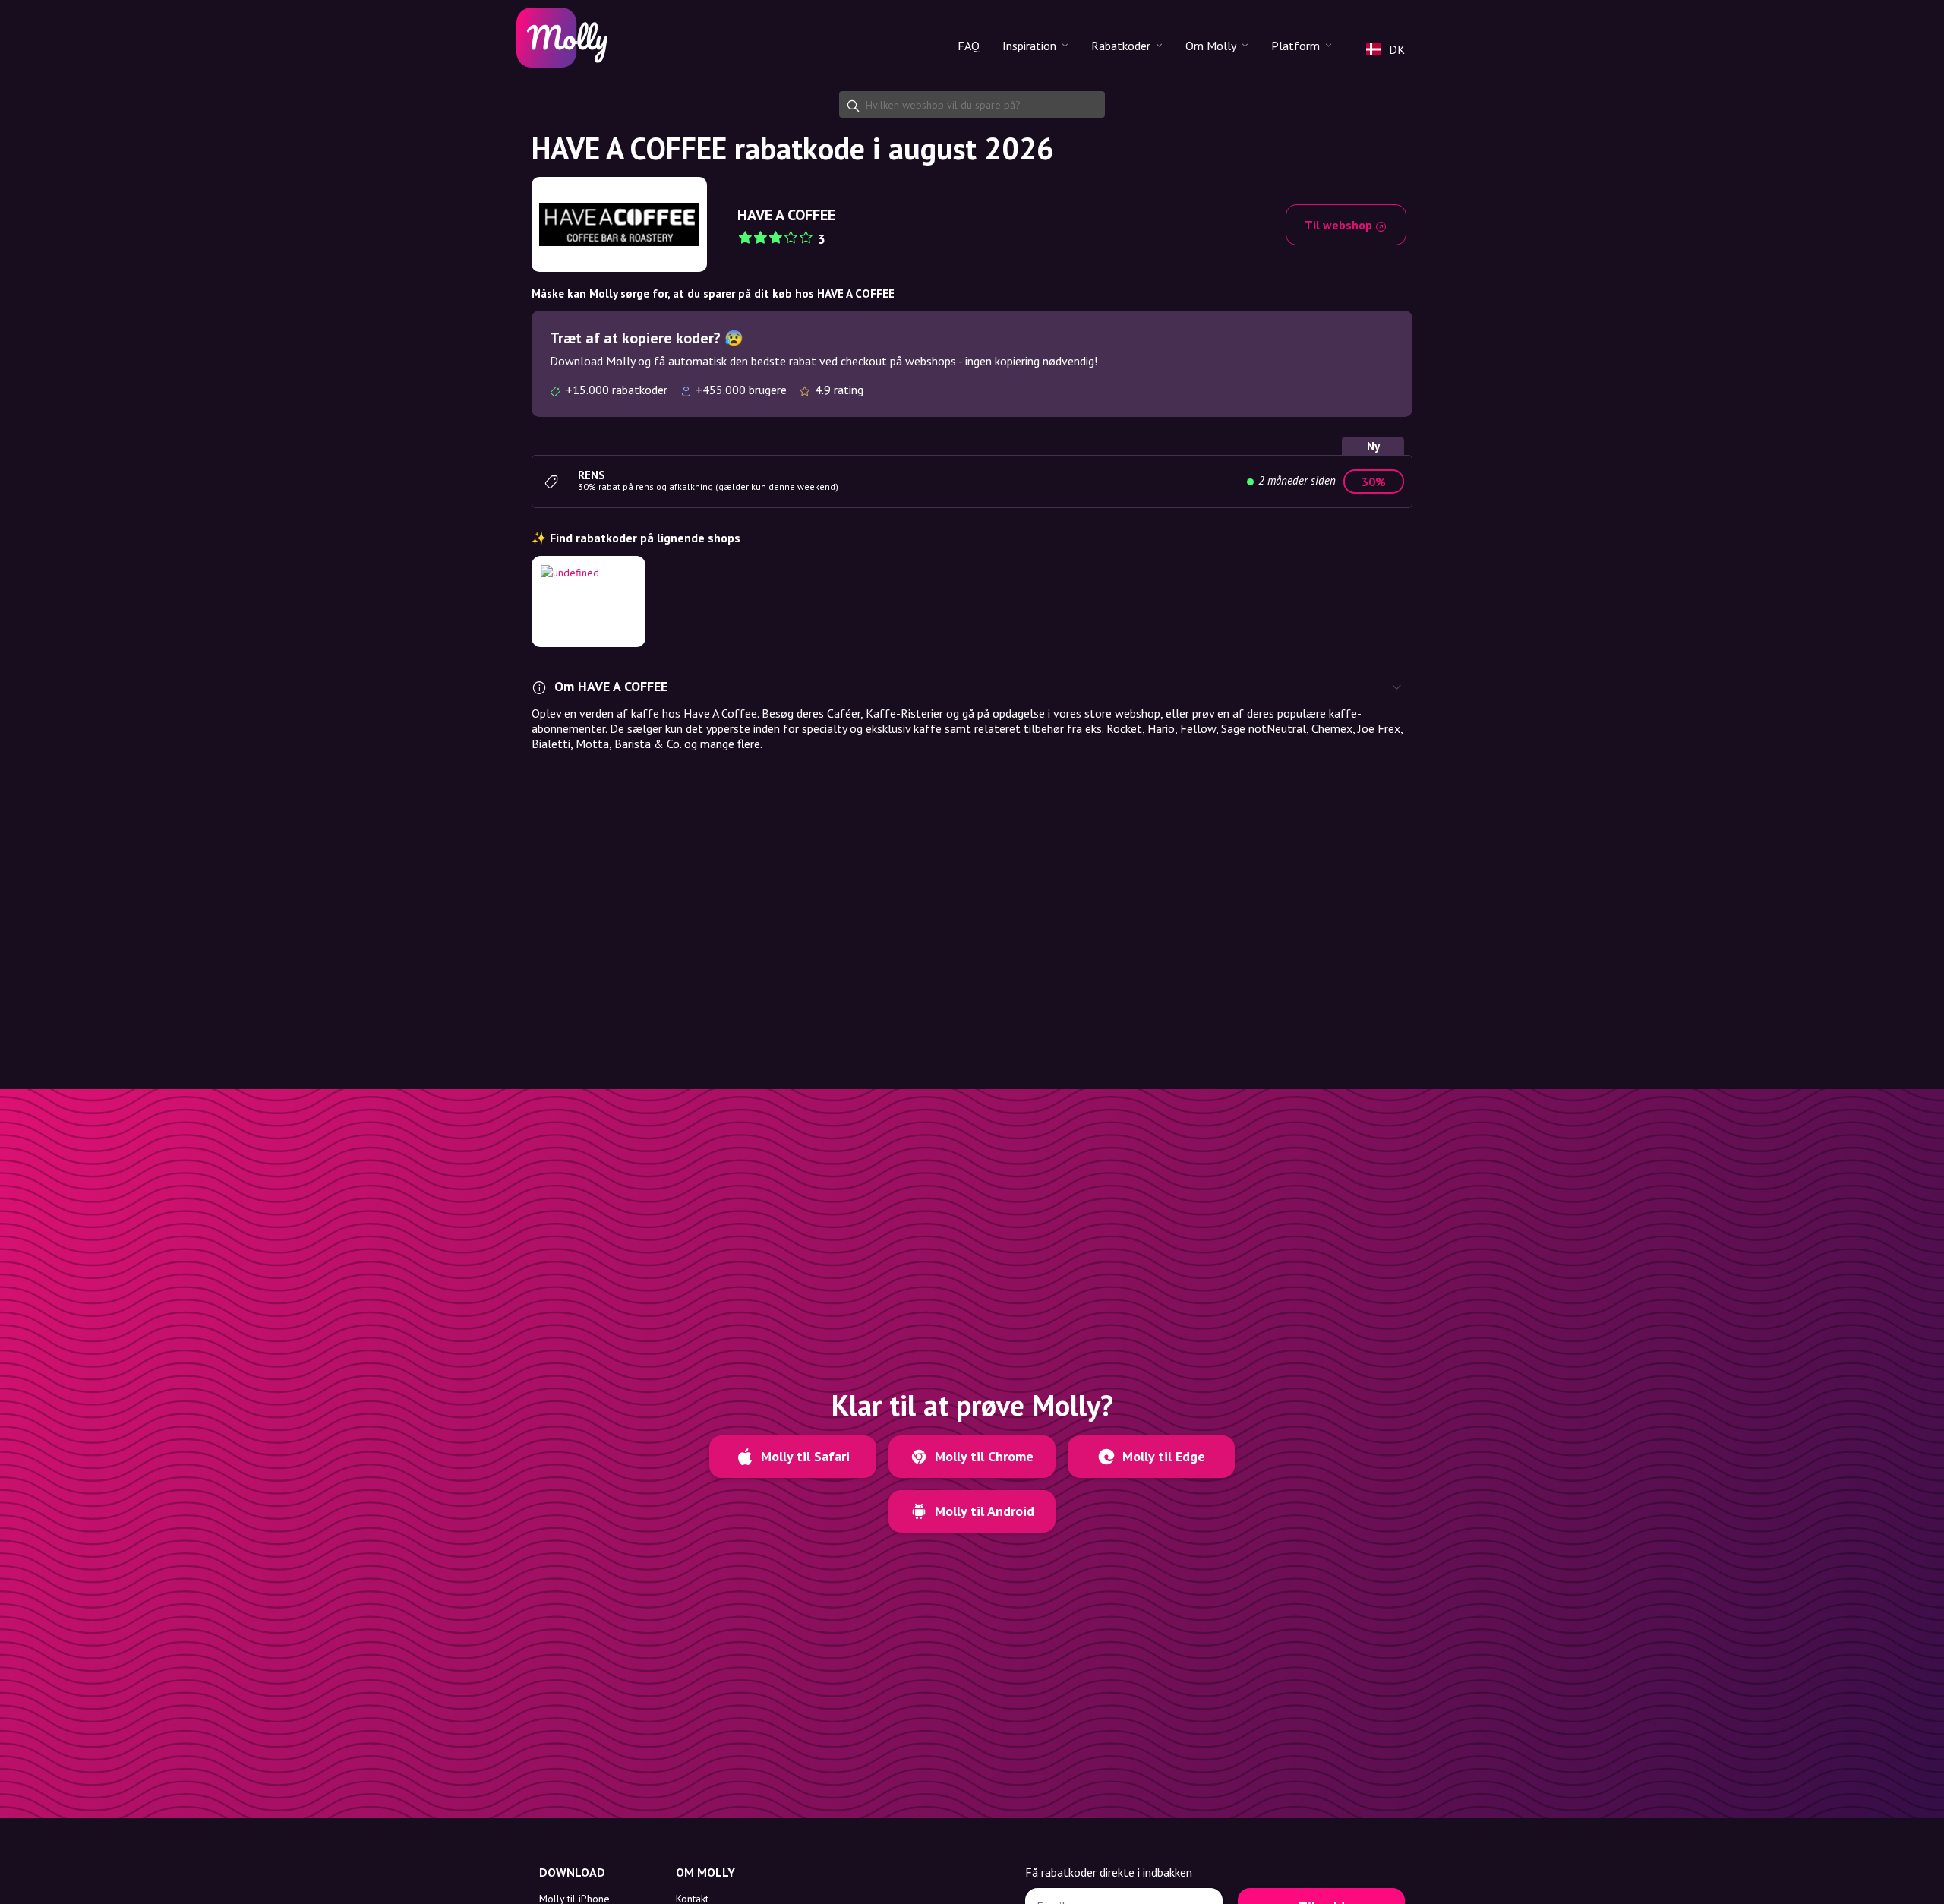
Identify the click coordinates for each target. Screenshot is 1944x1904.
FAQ (969, 46)
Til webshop (1340, 225)
